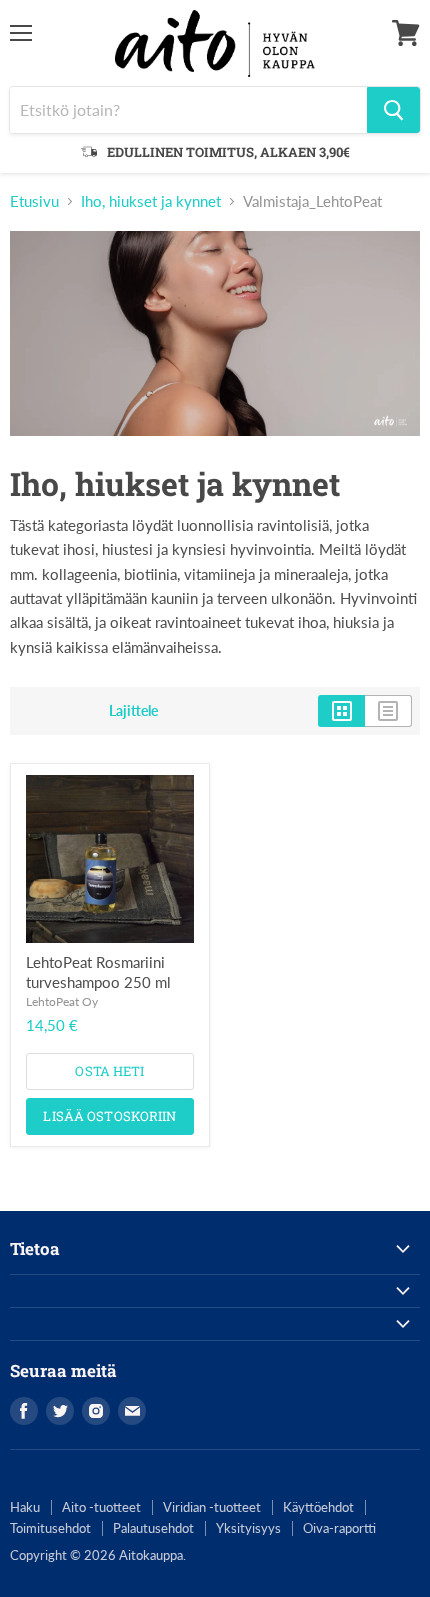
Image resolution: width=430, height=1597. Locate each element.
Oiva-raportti (339, 1528)
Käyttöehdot (318, 1507)
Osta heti (109, 1071)
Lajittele (133, 711)
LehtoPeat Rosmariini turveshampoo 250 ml (98, 972)
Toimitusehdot (50, 1528)
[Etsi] (393, 110)
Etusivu (34, 201)
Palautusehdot (153, 1528)
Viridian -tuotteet (212, 1507)
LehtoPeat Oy (62, 1001)
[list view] (388, 711)
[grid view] (341, 711)
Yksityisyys (248, 1528)
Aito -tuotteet (101, 1507)
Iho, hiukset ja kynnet (151, 201)
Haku (25, 1507)
